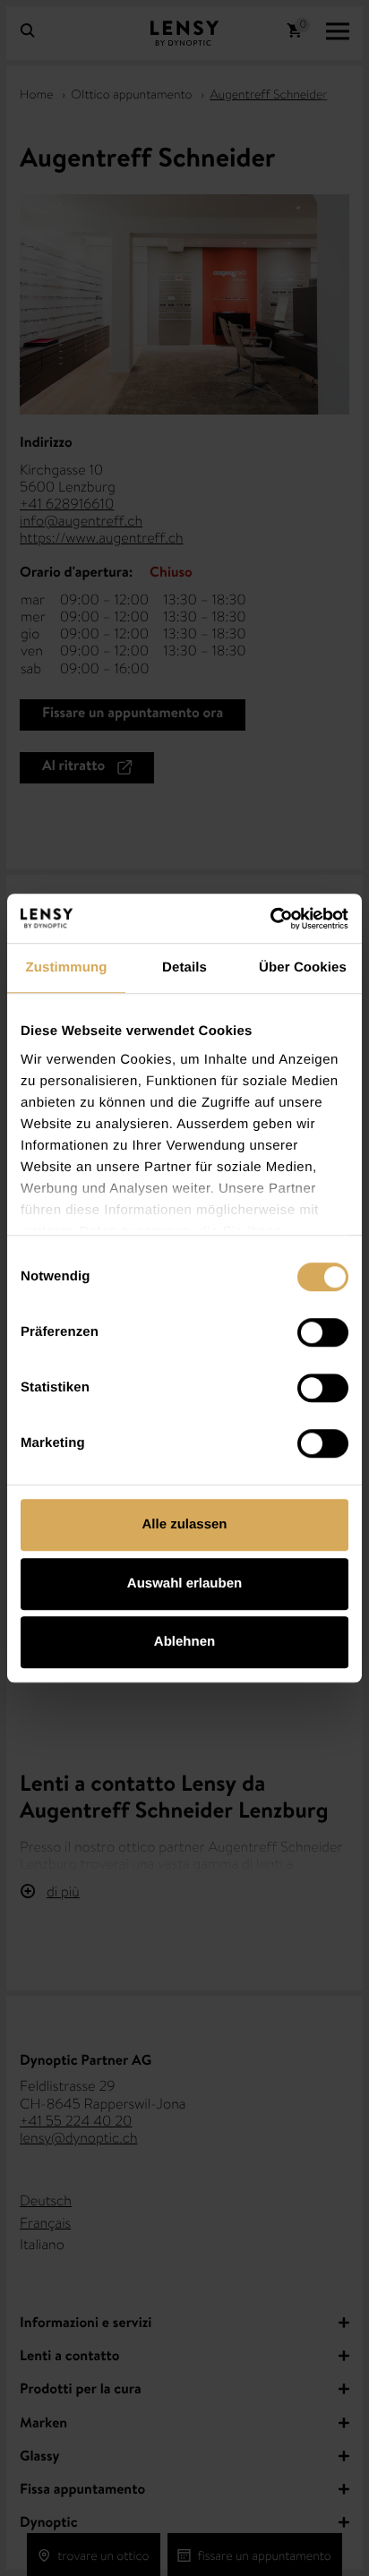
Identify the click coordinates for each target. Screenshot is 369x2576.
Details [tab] (184, 967)
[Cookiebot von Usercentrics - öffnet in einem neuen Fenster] (270, 919)
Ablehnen (184, 1642)
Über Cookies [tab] (303, 967)
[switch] (323, 1332)
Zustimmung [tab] (67, 967)
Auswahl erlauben (184, 1583)
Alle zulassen (184, 1524)
